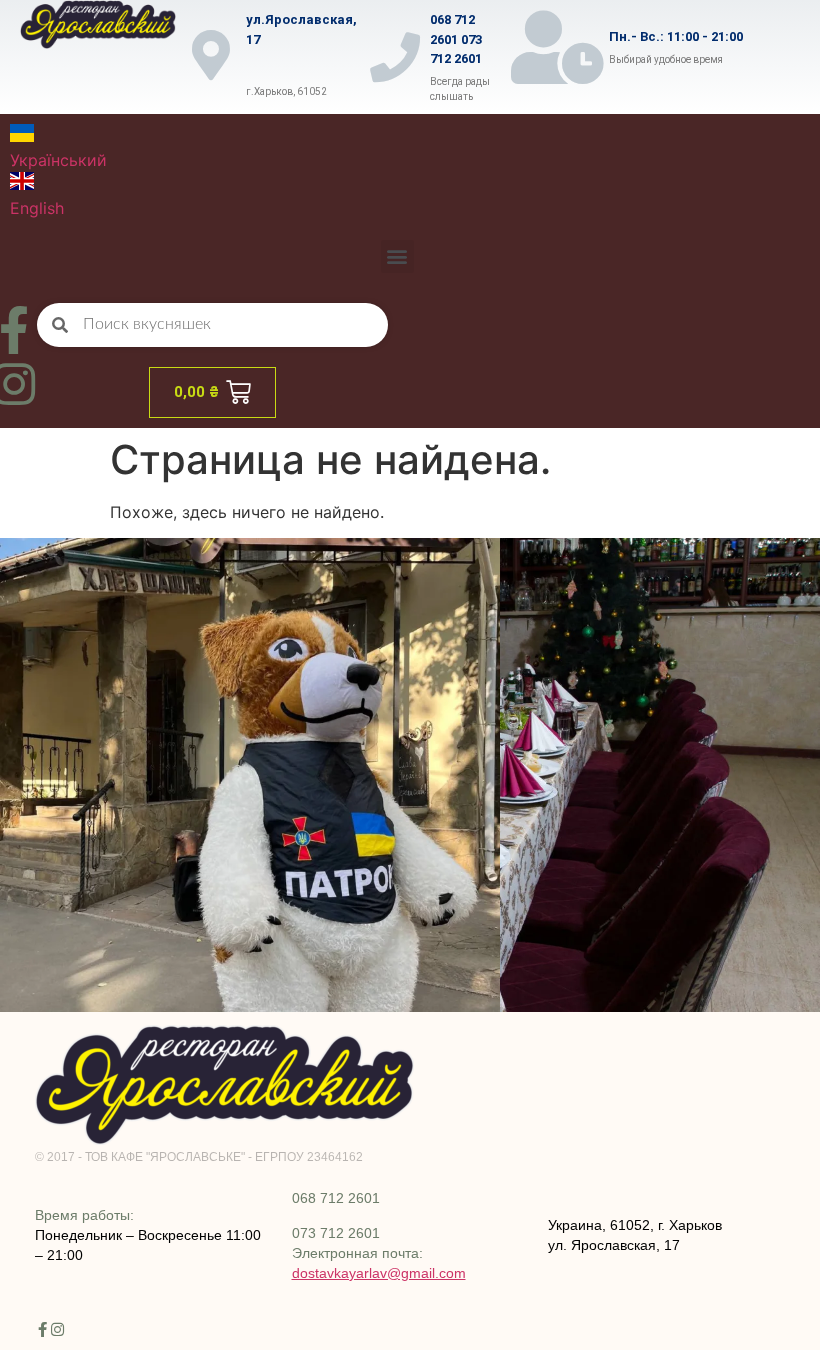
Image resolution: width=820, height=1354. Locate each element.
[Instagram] (57, 1329)
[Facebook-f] (42, 1329)
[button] (397, 256)
